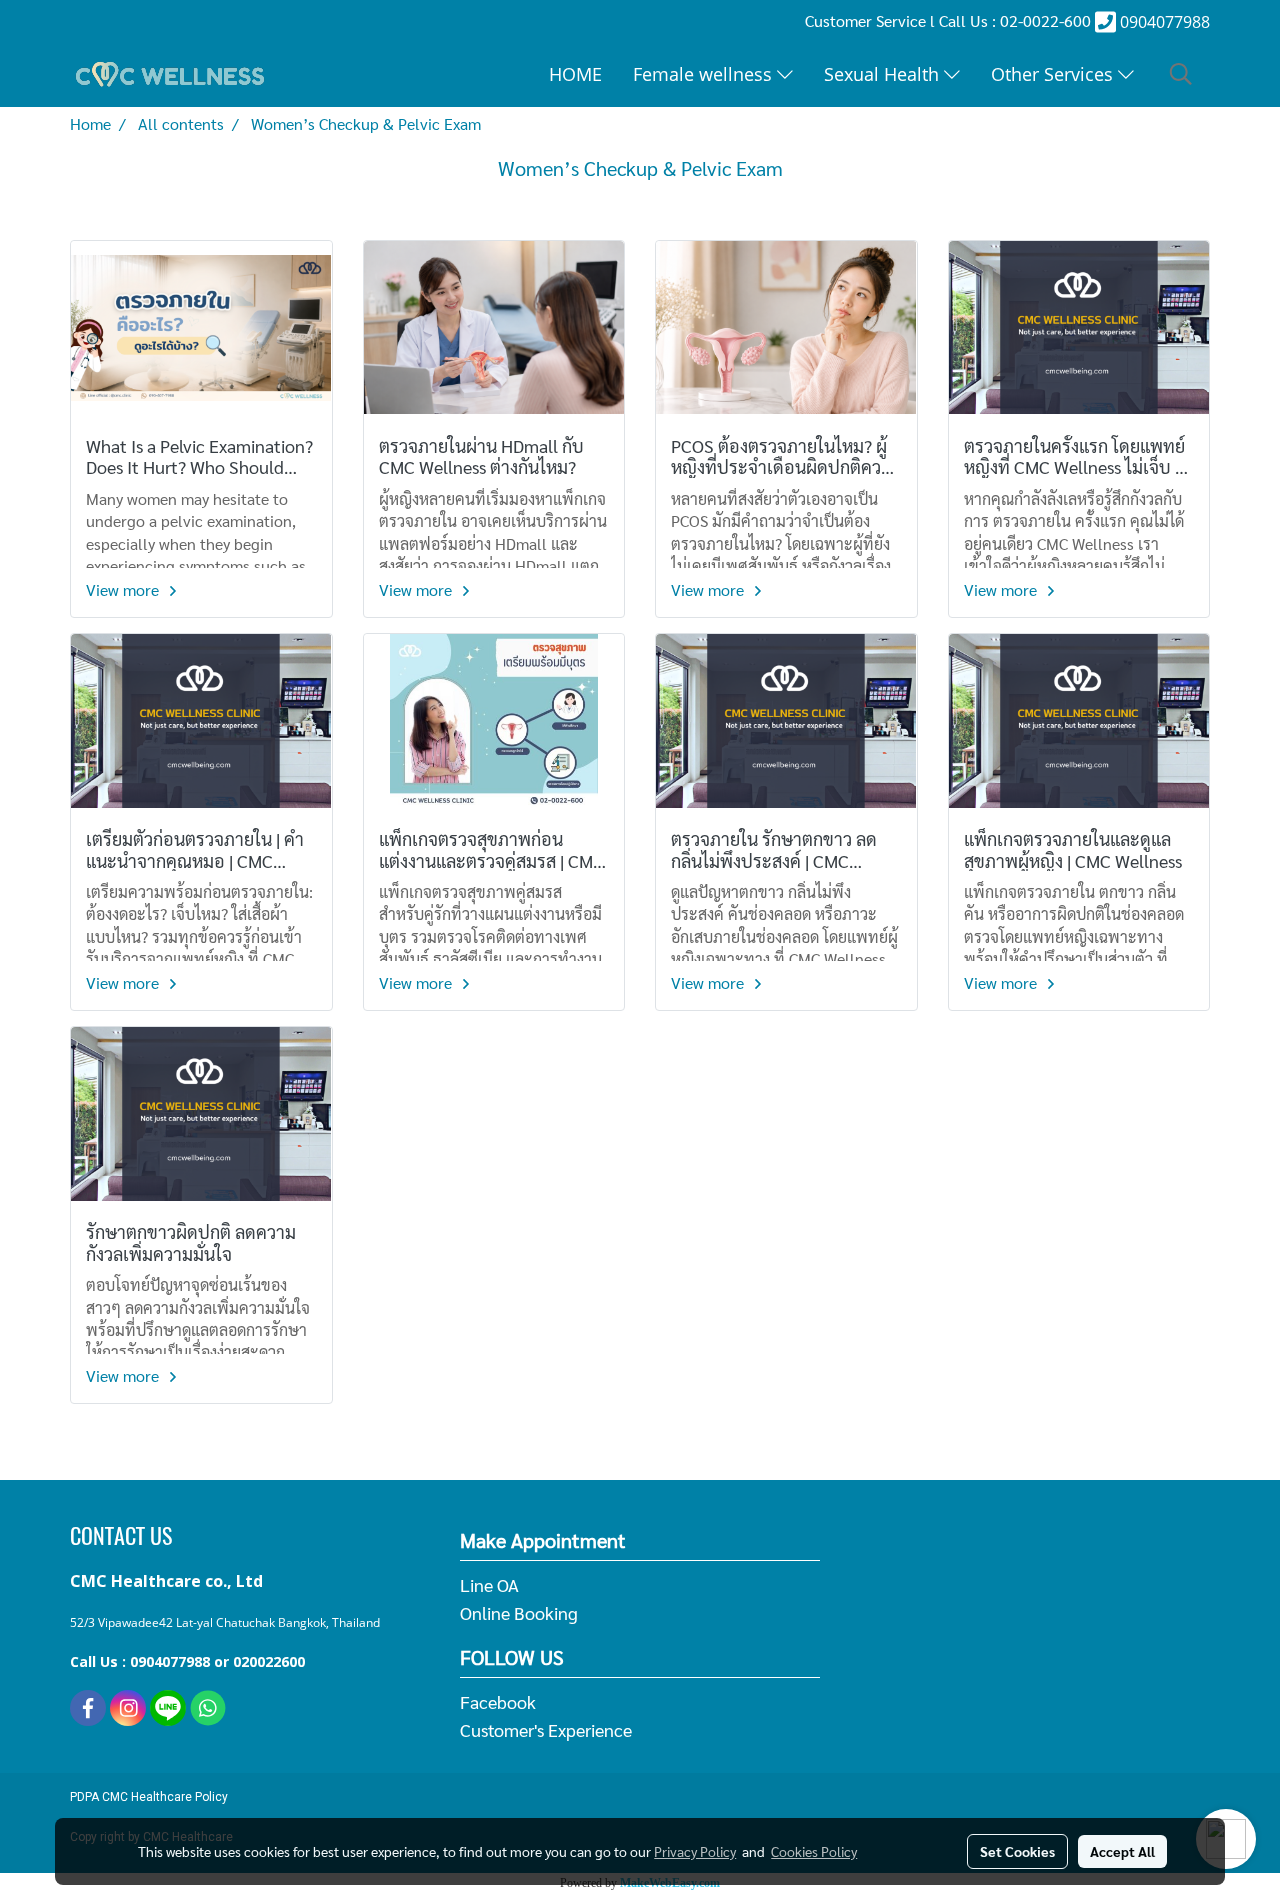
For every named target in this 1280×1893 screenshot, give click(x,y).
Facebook (498, 1701)
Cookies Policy (814, 1851)
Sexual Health (884, 74)
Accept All (1122, 1851)
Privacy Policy (695, 1851)
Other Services (1054, 74)
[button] (1181, 74)
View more (124, 589)
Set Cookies (1017, 1851)
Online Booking (519, 1612)
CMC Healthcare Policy (165, 1797)
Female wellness (705, 74)
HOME (575, 74)
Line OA (489, 1584)
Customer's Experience (546, 1729)
